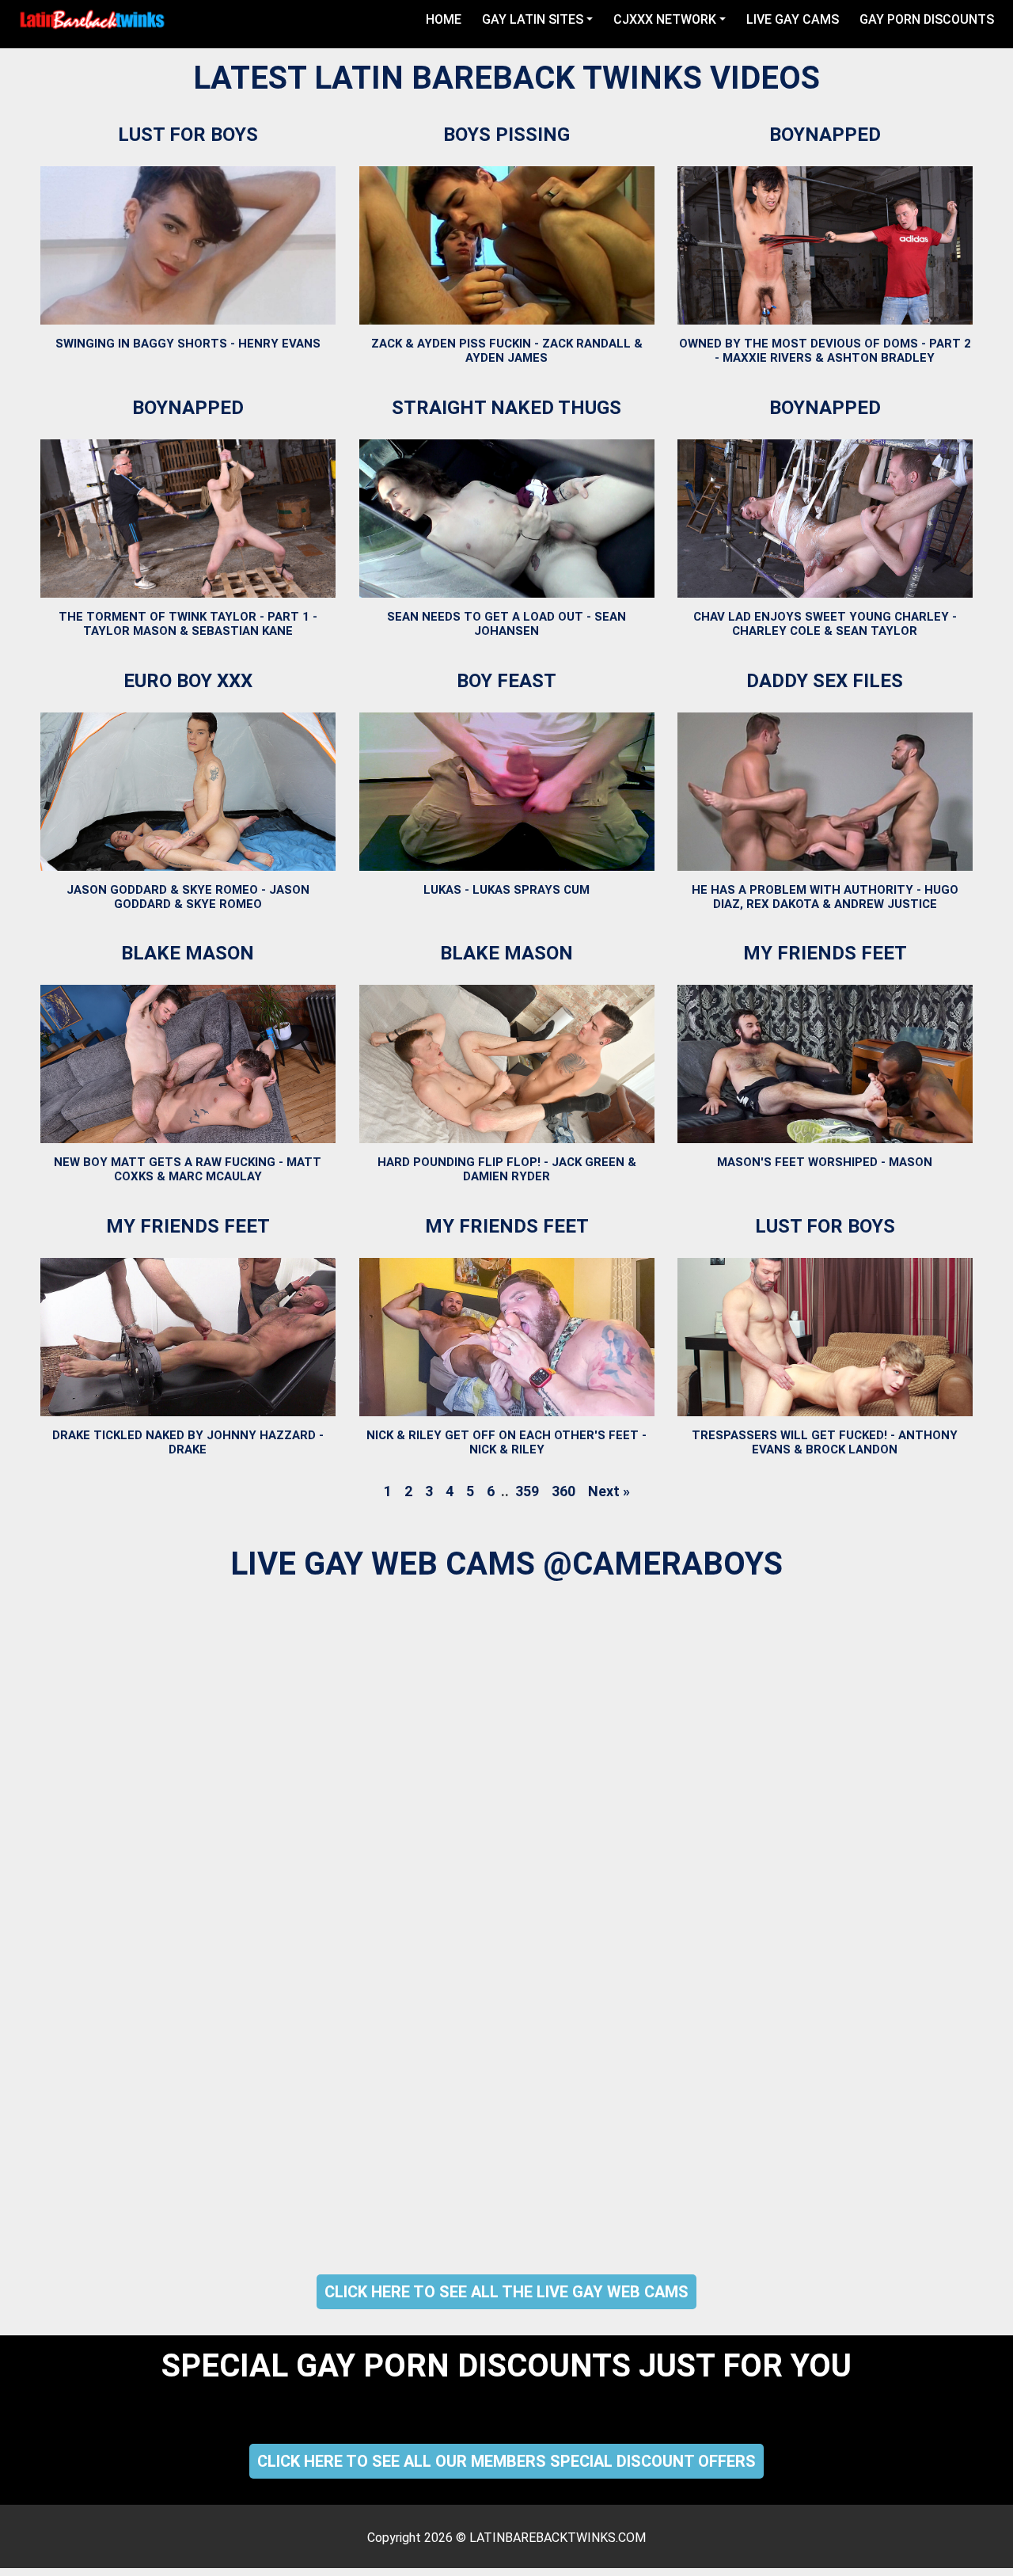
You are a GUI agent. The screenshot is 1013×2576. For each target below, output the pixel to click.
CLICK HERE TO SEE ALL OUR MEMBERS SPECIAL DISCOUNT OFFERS (506, 2461)
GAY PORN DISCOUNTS (927, 19)
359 (527, 1491)
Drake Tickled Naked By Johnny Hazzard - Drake (188, 1442)
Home (447, 19)
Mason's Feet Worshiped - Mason (825, 1162)
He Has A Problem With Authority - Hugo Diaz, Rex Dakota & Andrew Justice (825, 896)
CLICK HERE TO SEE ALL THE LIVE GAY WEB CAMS (506, 2292)
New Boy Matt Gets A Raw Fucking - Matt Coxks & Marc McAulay (188, 1169)
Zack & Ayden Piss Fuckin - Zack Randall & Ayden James (507, 351)
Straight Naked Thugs (506, 408)
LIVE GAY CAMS (793, 19)
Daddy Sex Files (825, 681)
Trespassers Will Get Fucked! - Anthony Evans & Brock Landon (825, 1442)
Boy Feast (506, 681)
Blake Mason (188, 953)
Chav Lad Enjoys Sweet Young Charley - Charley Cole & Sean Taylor (825, 624)
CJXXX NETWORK (665, 19)
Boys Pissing (506, 135)
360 (563, 1491)
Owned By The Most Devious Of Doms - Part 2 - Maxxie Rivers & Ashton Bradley (825, 351)
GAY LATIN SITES (533, 19)
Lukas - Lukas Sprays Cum (506, 889)
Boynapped (825, 135)
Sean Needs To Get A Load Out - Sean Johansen (506, 624)
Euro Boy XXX (188, 681)
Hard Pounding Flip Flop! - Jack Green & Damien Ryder (507, 1169)
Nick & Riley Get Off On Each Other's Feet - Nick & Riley (506, 1442)
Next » (609, 1491)
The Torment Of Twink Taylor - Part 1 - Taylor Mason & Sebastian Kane (188, 624)
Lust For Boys (188, 135)
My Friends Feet (825, 953)
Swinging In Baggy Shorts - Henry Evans (188, 344)
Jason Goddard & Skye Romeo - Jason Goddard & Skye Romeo (188, 896)
